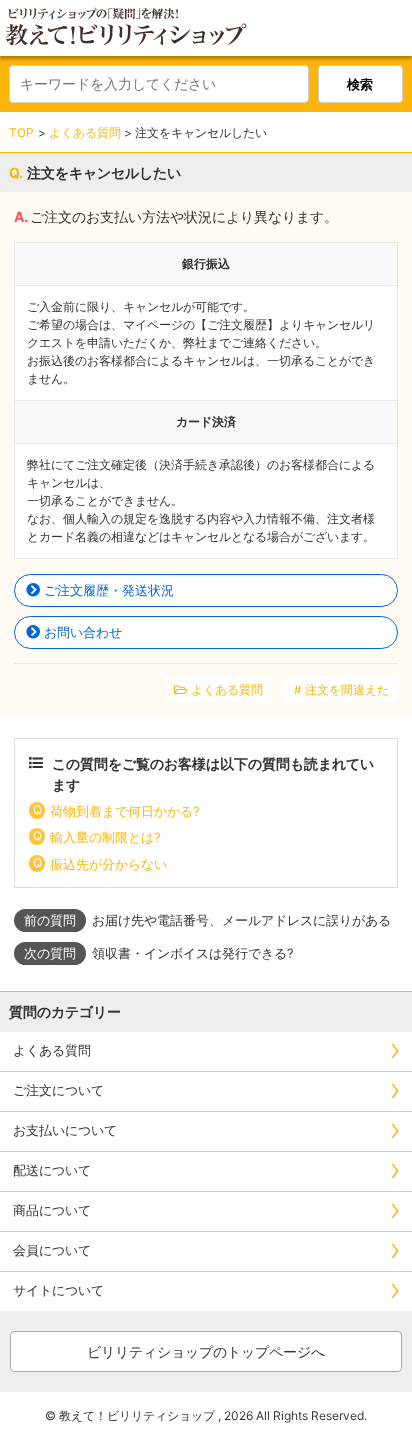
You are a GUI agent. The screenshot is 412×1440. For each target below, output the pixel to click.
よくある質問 (85, 132)
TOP (21, 132)
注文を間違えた (347, 689)
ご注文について (58, 1090)
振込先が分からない (108, 864)
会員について (52, 1250)
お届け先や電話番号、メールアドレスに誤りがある (241, 920)
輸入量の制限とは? (105, 837)
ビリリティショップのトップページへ (206, 1351)
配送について (52, 1170)
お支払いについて (65, 1130)
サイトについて (58, 1290)
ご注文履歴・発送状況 (109, 590)
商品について (52, 1210)
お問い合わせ (83, 632)
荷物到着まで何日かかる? (125, 811)
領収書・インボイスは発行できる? (193, 953)
